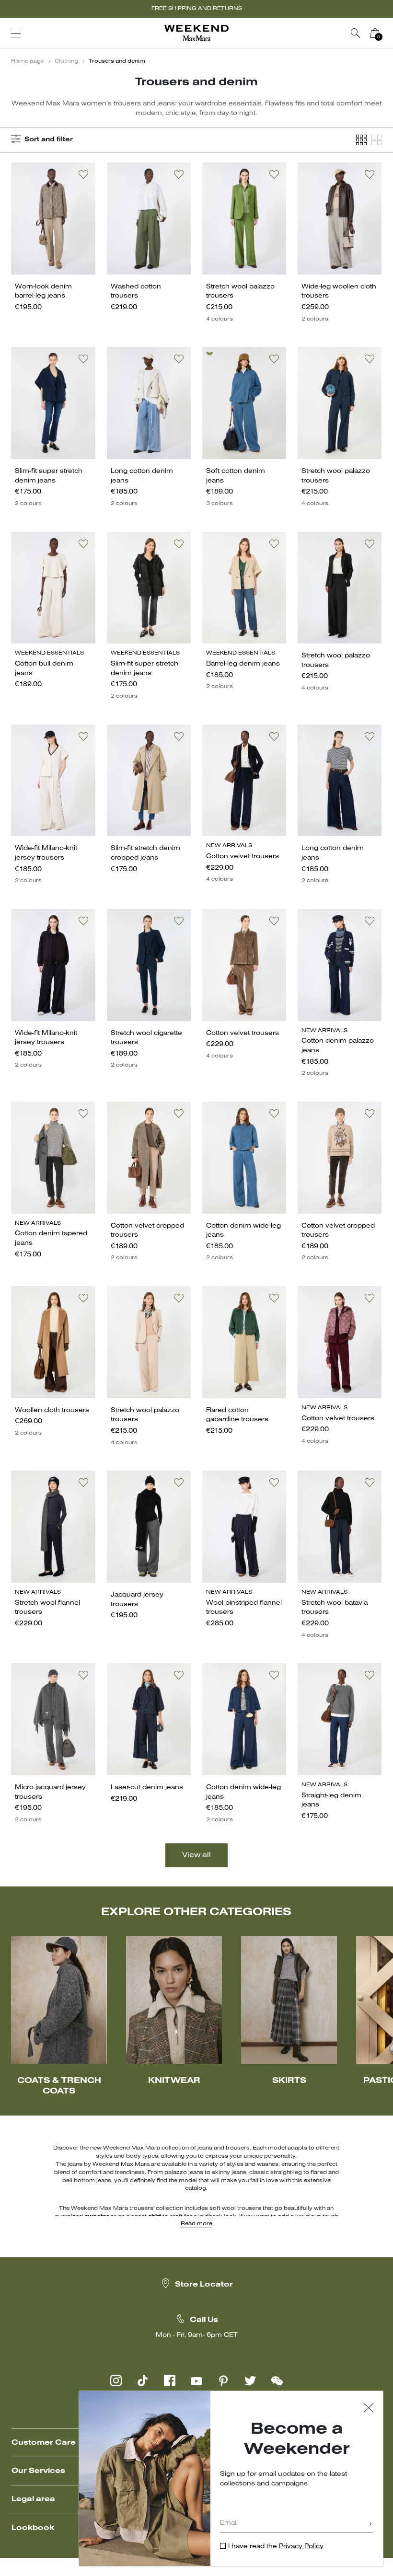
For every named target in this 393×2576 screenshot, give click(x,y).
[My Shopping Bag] (375, 33)
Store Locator (204, 2285)
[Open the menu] (16, 33)
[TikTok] (143, 2380)
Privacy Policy (301, 2547)
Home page (28, 61)
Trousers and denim (117, 61)
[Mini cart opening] (388, 33)
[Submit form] (370, 2524)
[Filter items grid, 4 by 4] (361, 140)
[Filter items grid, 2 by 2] (377, 140)
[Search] (356, 33)
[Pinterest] (223, 2380)
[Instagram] (116, 2380)
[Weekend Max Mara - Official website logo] (196, 33)
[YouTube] (196, 2380)
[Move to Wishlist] (83, 174)
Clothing (66, 61)
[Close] (369, 2409)
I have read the (276, 2547)
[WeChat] (277, 2380)
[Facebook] (170, 2380)
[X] (250, 2380)
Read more (196, 2224)
